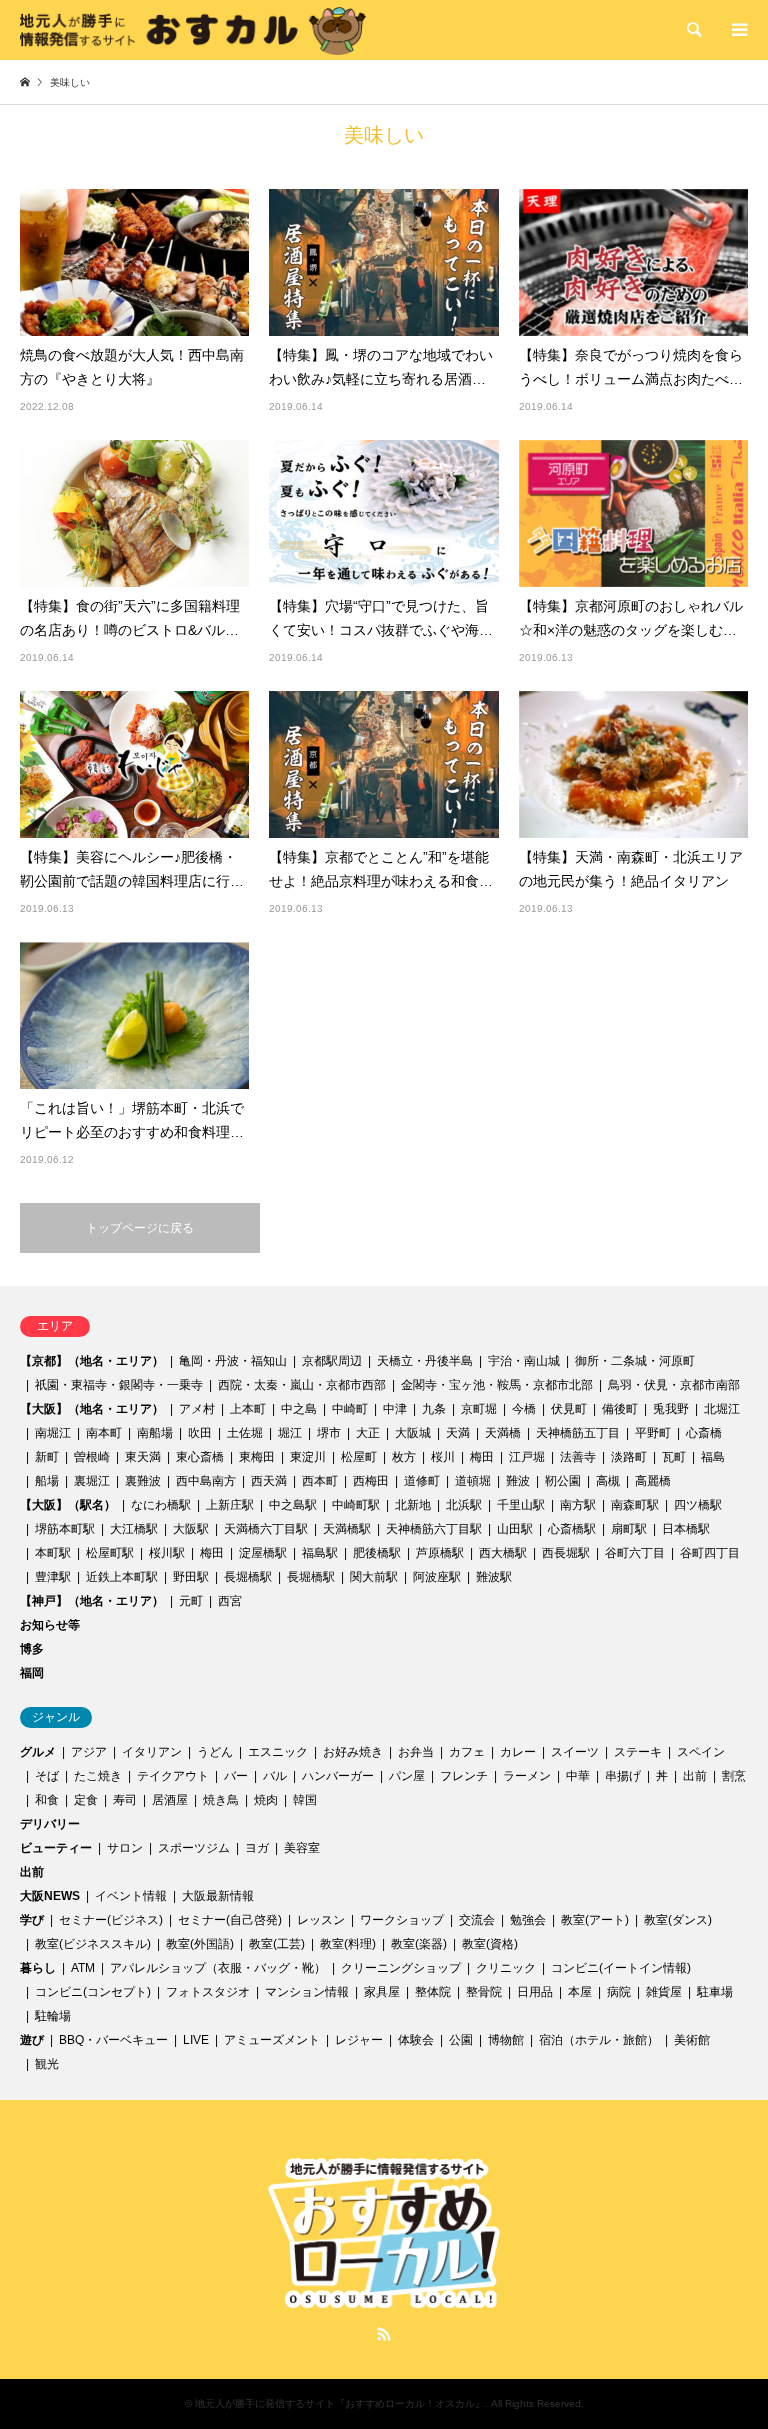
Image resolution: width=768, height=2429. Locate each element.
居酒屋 (170, 1800)
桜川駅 (167, 1553)
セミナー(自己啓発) (230, 1920)
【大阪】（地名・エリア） (92, 1409)
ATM (83, 1968)
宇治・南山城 (524, 1361)
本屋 (580, 1992)
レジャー (359, 2040)
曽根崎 (92, 1457)
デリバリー (50, 1824)
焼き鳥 (221, 1800)
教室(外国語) (200, 1944)
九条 (434, 1409)
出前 (695, 1776)
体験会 (416, 2040)
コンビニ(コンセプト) (93, 1992)
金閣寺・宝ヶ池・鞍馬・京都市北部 (497, 1385)
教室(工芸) (277, 1944)
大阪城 (413, 1433)
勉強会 (528, 1920)
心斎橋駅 (572, 1529)
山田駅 (515, 1529)
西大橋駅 (503, 1553)
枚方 (404, 1457)
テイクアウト (173, 1776)
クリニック (506, 1968)
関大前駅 (374, 1577)
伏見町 (569, 1409)
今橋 (524, 1409)
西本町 (320, 1481)
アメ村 (197, 1409)
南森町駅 (635, 1505)
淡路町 (629, 1457)
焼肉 (266, 1800)
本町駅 (53, 1553)
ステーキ (638, 1752)
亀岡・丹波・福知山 (233, 1361)
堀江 (290, 1433)
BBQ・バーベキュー (113, 2040)
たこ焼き (98, 1776)
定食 (86, 1800)
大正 (368, 1433)
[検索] (693, 30)
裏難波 (143, 1481)
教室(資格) (490, 1944)
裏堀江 (92, 1481)
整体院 (433, 1992)
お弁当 (416, 1752)
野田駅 (191, 1577)
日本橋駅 (686, 1529)
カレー (518, 1752)
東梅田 (257, 1457)
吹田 (200, 1433)
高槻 (608, 1481)
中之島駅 (293, 1505)
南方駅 (578, 1505)
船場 (47, 1481)
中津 (395, 1409)
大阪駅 (191, 1529)
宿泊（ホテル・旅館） (599, 2040)
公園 (461, 2040)
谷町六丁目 (635, 1553)
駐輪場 (53, 2016)
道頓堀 (473, 1481)
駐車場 (715, 1992)
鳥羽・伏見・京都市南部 (674, 1385)
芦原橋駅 (440, 1553)
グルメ (38, 1752)
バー (236, 1776)
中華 (578, 1776)
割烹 (734, 1776)
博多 (32, 1649)
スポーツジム (194, 1848)
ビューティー (56, 1848)
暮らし (38, 1968)
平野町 (653, 1433)
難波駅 (494, 1577)
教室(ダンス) (678, 1920)
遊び (32, 2040)
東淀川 (308, 1457)
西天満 (269, 1481)
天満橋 (503, 1433)
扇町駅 (629, 1529)
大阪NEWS (50, 1896)
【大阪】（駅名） (68, 1505)
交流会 (477, 1920)
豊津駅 (53, 1577)
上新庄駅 (230, 1505)
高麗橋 (653, 1481)
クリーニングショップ (401, 1968)
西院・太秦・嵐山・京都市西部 (302, 1385)
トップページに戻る (140, 1228)
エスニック (278, 1752)
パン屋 (407, 1776)
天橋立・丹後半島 (425, 1361)
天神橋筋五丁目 (578, 1433)
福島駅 (320, 1553)
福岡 (32, 1673)
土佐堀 (245, 1433)
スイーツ (575, 1752)
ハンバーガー (338, 1776)
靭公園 (563, 1481)
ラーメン (527, 1776)
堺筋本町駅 (65, 1529)
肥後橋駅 (377, 1553)
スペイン (701, 1752)
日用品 (535, 1992)
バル (275, 1776)
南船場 (155, 1433)
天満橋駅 (347, 1529)
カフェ (467, 1752)
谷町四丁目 (710, 1553)
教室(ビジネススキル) (93, 1944)
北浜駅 (464, 1505)
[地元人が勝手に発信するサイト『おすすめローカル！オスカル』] (193, 30)
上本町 (248, 1409)
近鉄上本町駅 (122, 1577)
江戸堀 (527, 1457)
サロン (125, 1848)
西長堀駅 (566, 1553)
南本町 (104, 1433)
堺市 (329, 1433)
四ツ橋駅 (698, 1505)
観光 (47, 2064)
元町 (191, 1601)
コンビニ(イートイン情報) (621, 1968)
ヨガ (257, 1848)
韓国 (305, 1800)
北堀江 (722, 1409)
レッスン (321, 1920)
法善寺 (578, 1457)
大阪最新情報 (218, 1896)
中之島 (299, 1409)
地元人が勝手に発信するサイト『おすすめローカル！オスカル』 (340, 2403)
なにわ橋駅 (161, 1505)
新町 (47, 1457)
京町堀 (479, 1409)
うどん (215, 1752)
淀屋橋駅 (263, 1553)
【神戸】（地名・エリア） (92, 1601)
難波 (518, 1481)
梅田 (482, 1457)
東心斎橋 (200, 1457)
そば (47, 1776)
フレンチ (464, 1776)
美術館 (692, 2040)
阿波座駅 (437, 1577)
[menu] (738, 30)
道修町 (422, 1481)
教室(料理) (348, 1944)
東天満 (143, 1457)
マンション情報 (307, 1992)
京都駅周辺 (332, 1361)
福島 (713, 1457)
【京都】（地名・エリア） (92, 1361)
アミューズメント (272, 2040)
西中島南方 (206, 1481)
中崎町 (350, 1409)
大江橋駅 (134, 1529)
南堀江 (53, 1433)
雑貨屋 (664, 1992)
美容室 (302, 1848)
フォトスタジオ (208, 1992)
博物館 (506, 2040)
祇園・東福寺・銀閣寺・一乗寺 (119, 1385)
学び (32, 1920)
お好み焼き (353, 1752)
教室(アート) (595, 1920)
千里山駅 (521, 1505)
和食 (47, 1800)
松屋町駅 (110, 1553)
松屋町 (359, 1457)
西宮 (230, 1601)
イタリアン (152, 1752)
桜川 (443, 1457)
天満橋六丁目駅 (266, 1529)
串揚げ (623, 1776)
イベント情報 (131, 1896)
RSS (384, 2334)
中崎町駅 (356, 1505)
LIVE (196, 2040)
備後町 (620, 1409)
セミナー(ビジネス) (111, 1920)
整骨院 (484, 1992)
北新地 (413, 1505)
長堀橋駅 (248, 1577)
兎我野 (671, 1409)
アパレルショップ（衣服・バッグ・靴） (218, 1968)
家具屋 (382, 1992)
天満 (458, 1433)
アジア (89, 1752)
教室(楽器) (419, 1944)
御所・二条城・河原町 (635, 1361)
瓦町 (674, 1457)
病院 (619, 1992)
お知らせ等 (50, 1625)
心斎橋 (704, 1433)
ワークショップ (402, 1920)
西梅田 (371, 1481)
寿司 (125, 1800)
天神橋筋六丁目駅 (434, 1529)
